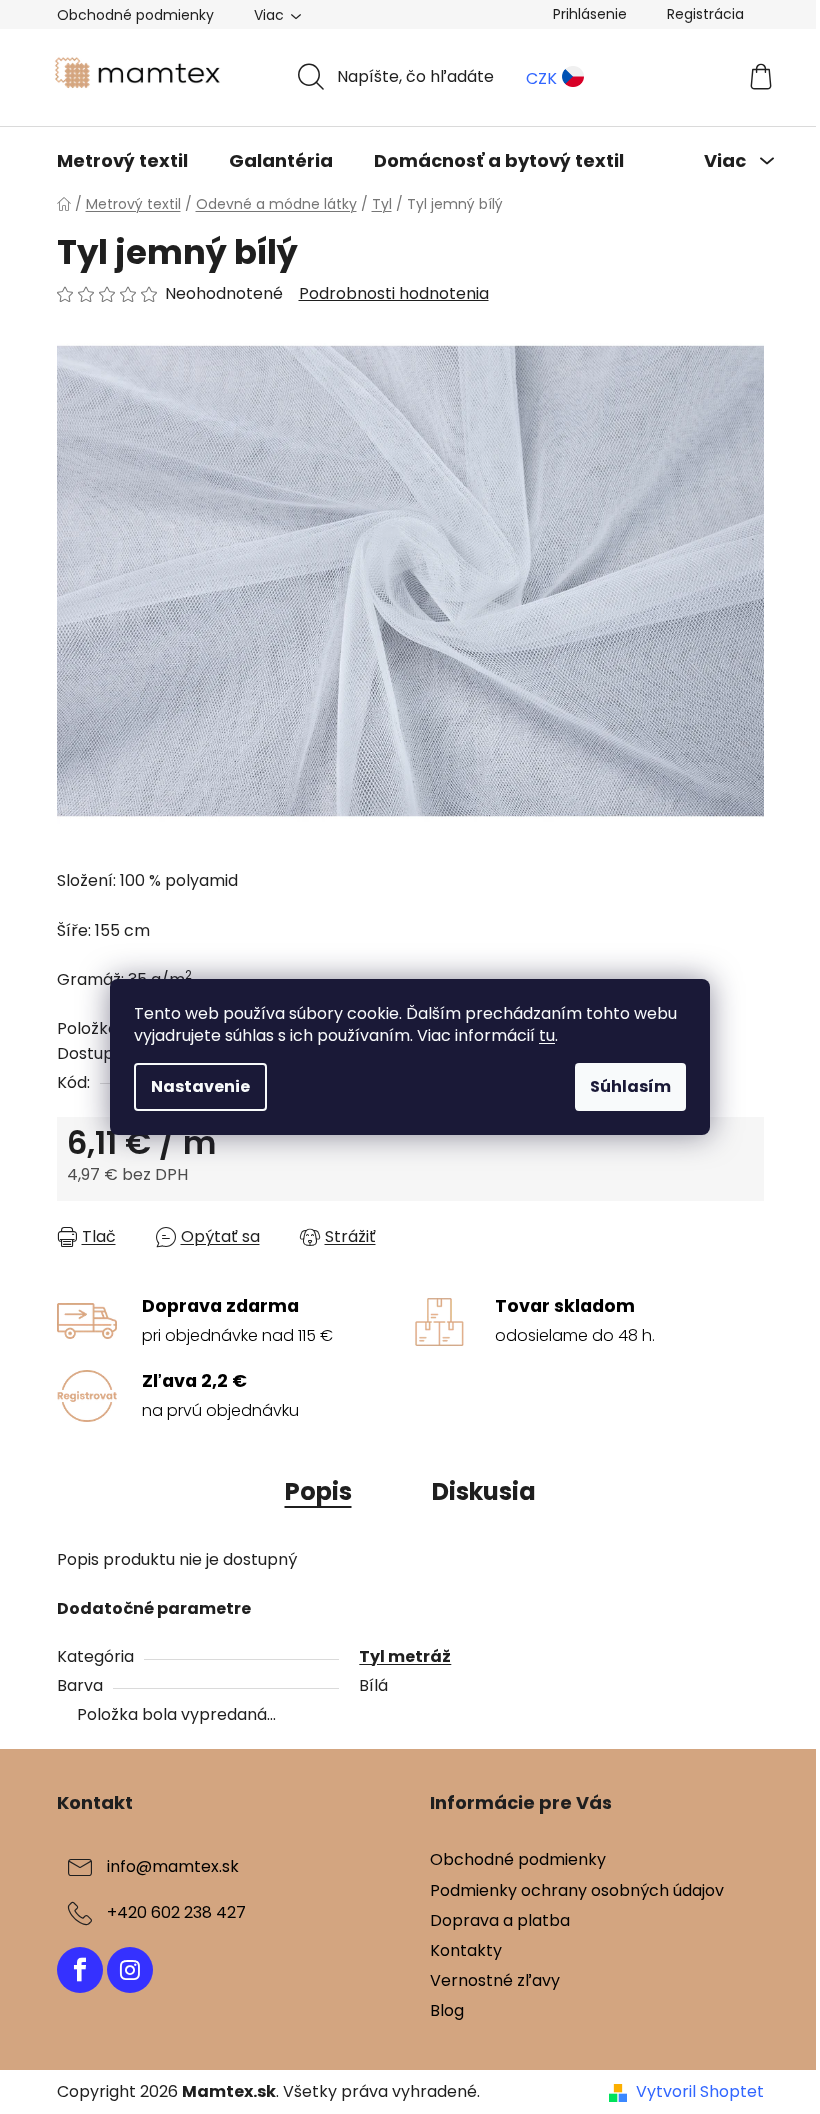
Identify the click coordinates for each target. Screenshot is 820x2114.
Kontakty (466, 1950)
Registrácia (705, 14)
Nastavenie (200, 1086)
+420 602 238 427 (176, 1913)
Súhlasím (630, 1086)
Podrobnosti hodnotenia (394, 294)
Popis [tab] (318, 1491)
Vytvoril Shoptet (700, 2092)
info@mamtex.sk (173, 1867)
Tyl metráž (405, 1656)
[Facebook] (80, 1970)
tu (547, 1035)
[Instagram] (130, 1970)
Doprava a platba (500, 1920)
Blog (447, 2010)
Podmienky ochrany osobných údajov (577, 1890)
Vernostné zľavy (495, 1980)
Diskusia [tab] (484, 1491)
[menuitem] (122, 161)
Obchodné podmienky (135, 15)
